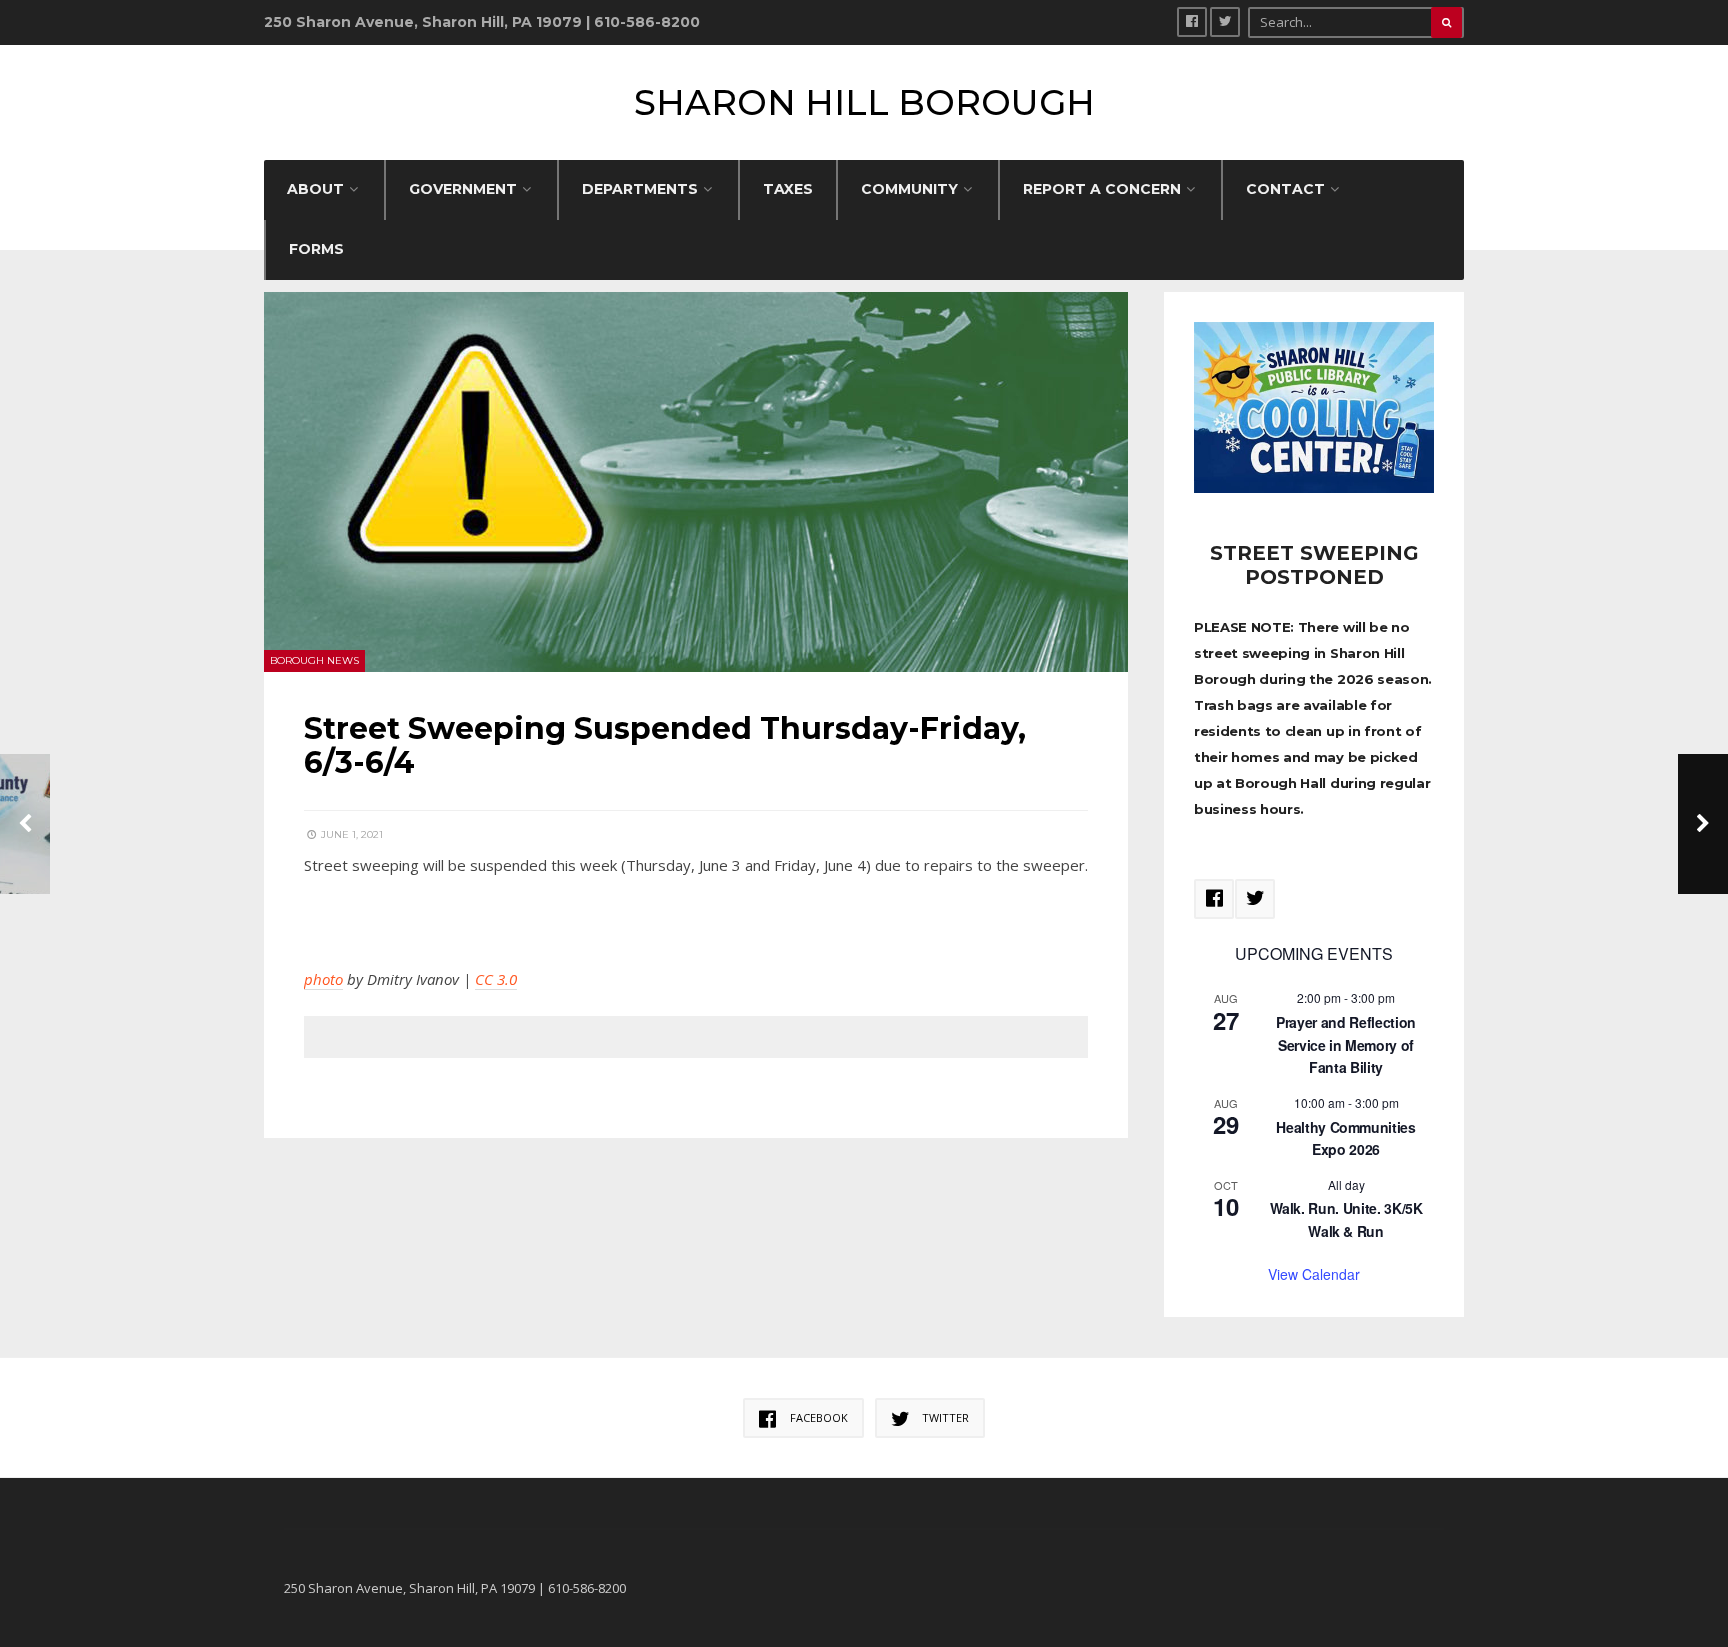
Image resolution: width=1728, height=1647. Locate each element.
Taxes (788, 189)
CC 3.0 (496, 979)
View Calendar (1314, 1274)
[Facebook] (1192, 22)
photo (323, 979)
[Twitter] (1225, 22)
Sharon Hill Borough (864, 102)
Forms (316, 249)
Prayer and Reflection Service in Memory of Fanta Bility (1346, 1044)
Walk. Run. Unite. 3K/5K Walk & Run (1346, 1219)
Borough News (314, 660)
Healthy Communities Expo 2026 (1345, 1138)
